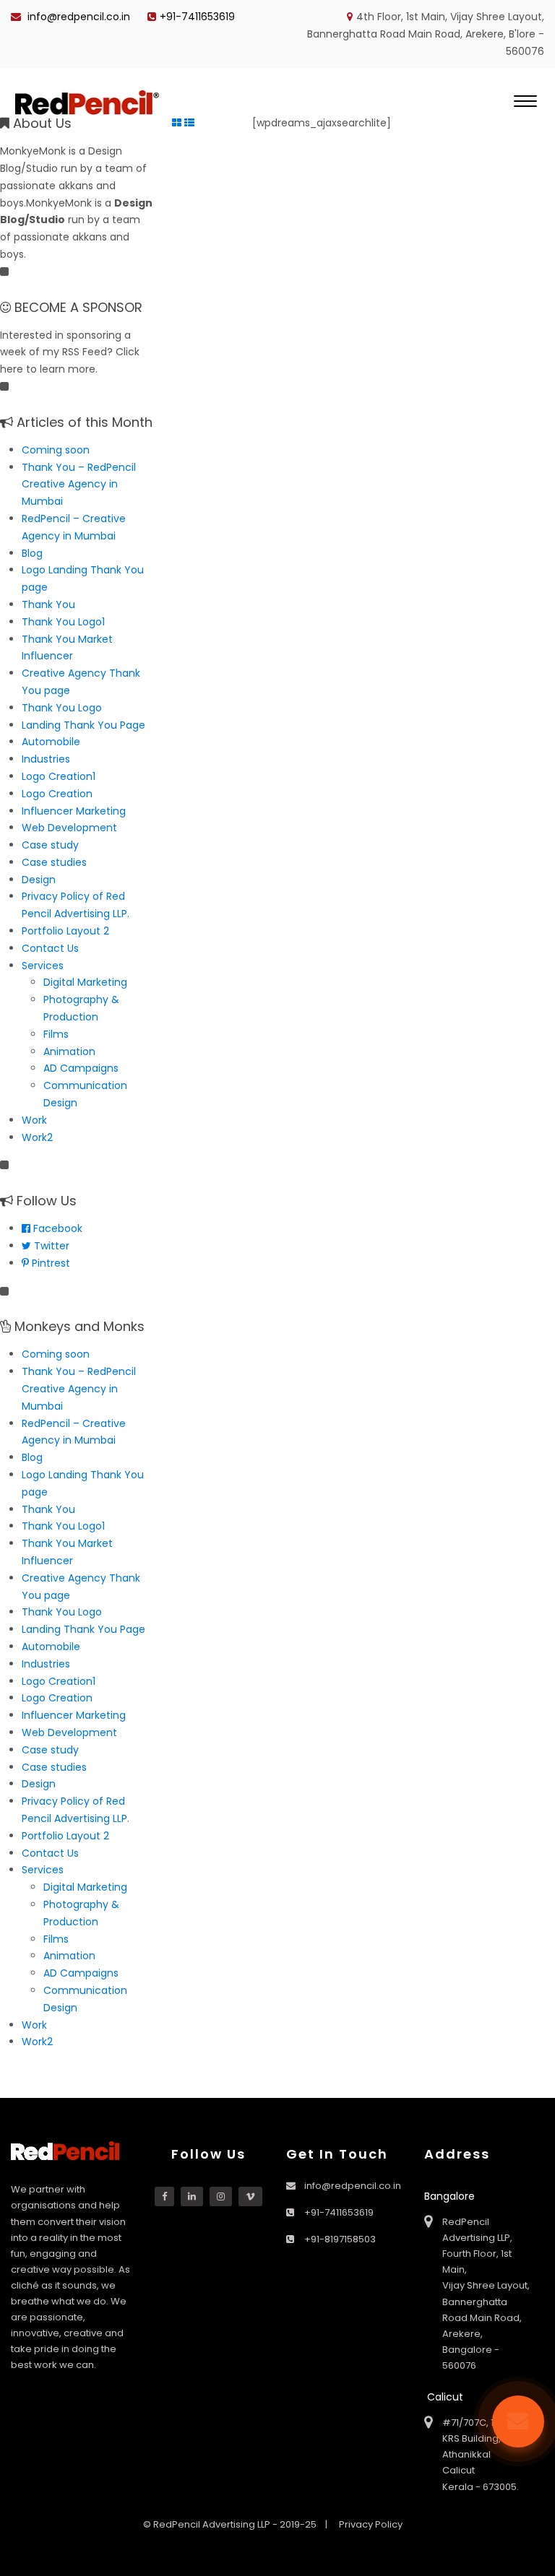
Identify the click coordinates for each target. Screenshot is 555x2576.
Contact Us (50, 948)
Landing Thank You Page (83, 725)
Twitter (50, 1246)
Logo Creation (57, 794)
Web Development (69, 828)
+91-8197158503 (340, 2239)
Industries (46, 759)
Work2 (37, 1137)
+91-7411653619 (197, 17)
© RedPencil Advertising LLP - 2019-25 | (236, 2524)
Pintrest (50, 1263)
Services (43, 966)
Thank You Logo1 (63, 622)
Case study (50, 845)
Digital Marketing (85, 982)
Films (56, 1034)
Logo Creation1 (59, 776)
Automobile (51, 742)
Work (34, 1120)
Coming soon (56, 450)
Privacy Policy (371, 2524)
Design (39, 880)
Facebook (56, 1228)
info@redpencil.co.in (77, 17)
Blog (32, 553)
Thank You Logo (62, 708)
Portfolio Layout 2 (65, 931)
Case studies (54, 862)
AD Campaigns (81, 1068)
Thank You (48, 604)
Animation (69, 1051)
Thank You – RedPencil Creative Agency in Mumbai (79, 485)
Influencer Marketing (74, 811)
